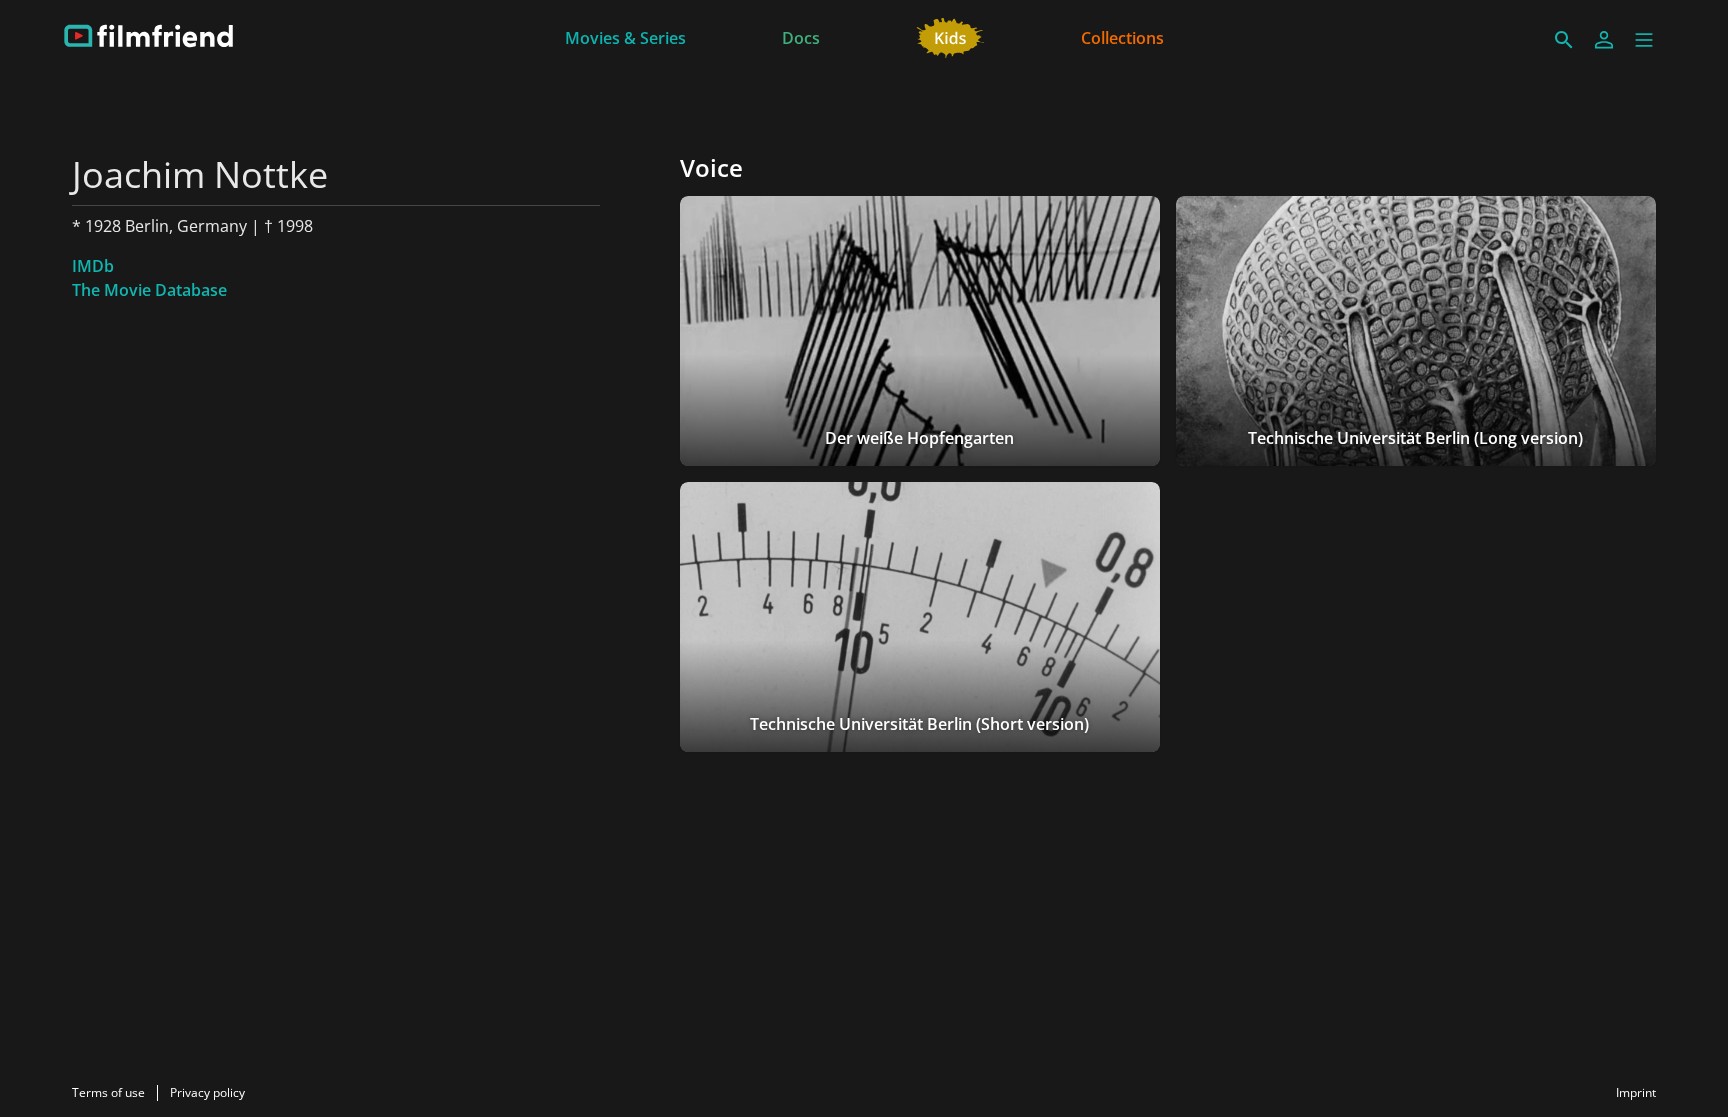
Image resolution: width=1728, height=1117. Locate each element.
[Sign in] (1604, 40)
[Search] (1564, 40)
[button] (1644, 40)
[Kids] (950, 36)
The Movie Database (149, 290)
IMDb (93, 266)
